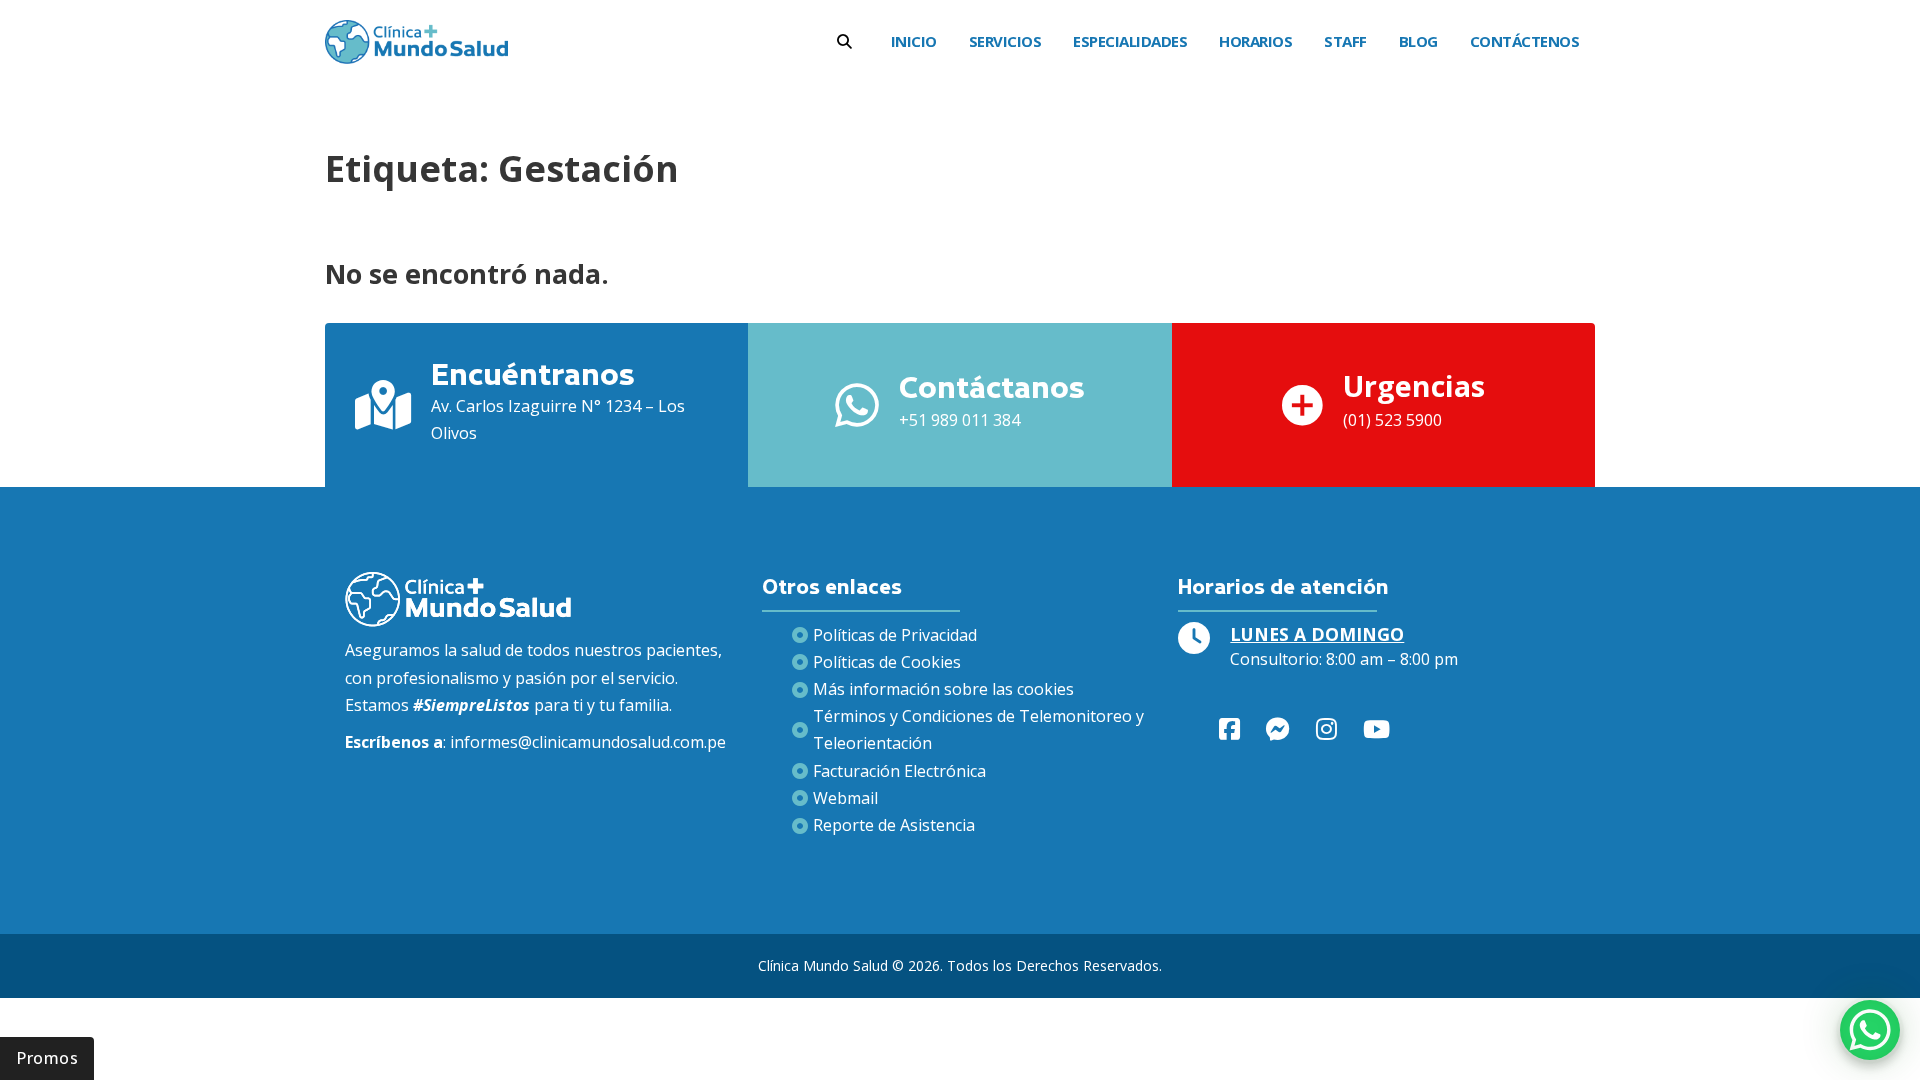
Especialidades (1130, 41)
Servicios (1005, 41)
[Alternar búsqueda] (845, 41)
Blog (1418, 41)
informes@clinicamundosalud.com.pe (588, 742)
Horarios (1255, 41)
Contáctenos (1525, 41)
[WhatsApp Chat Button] (1870, 1030)
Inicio (914, 41)
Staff (1345, 41)
